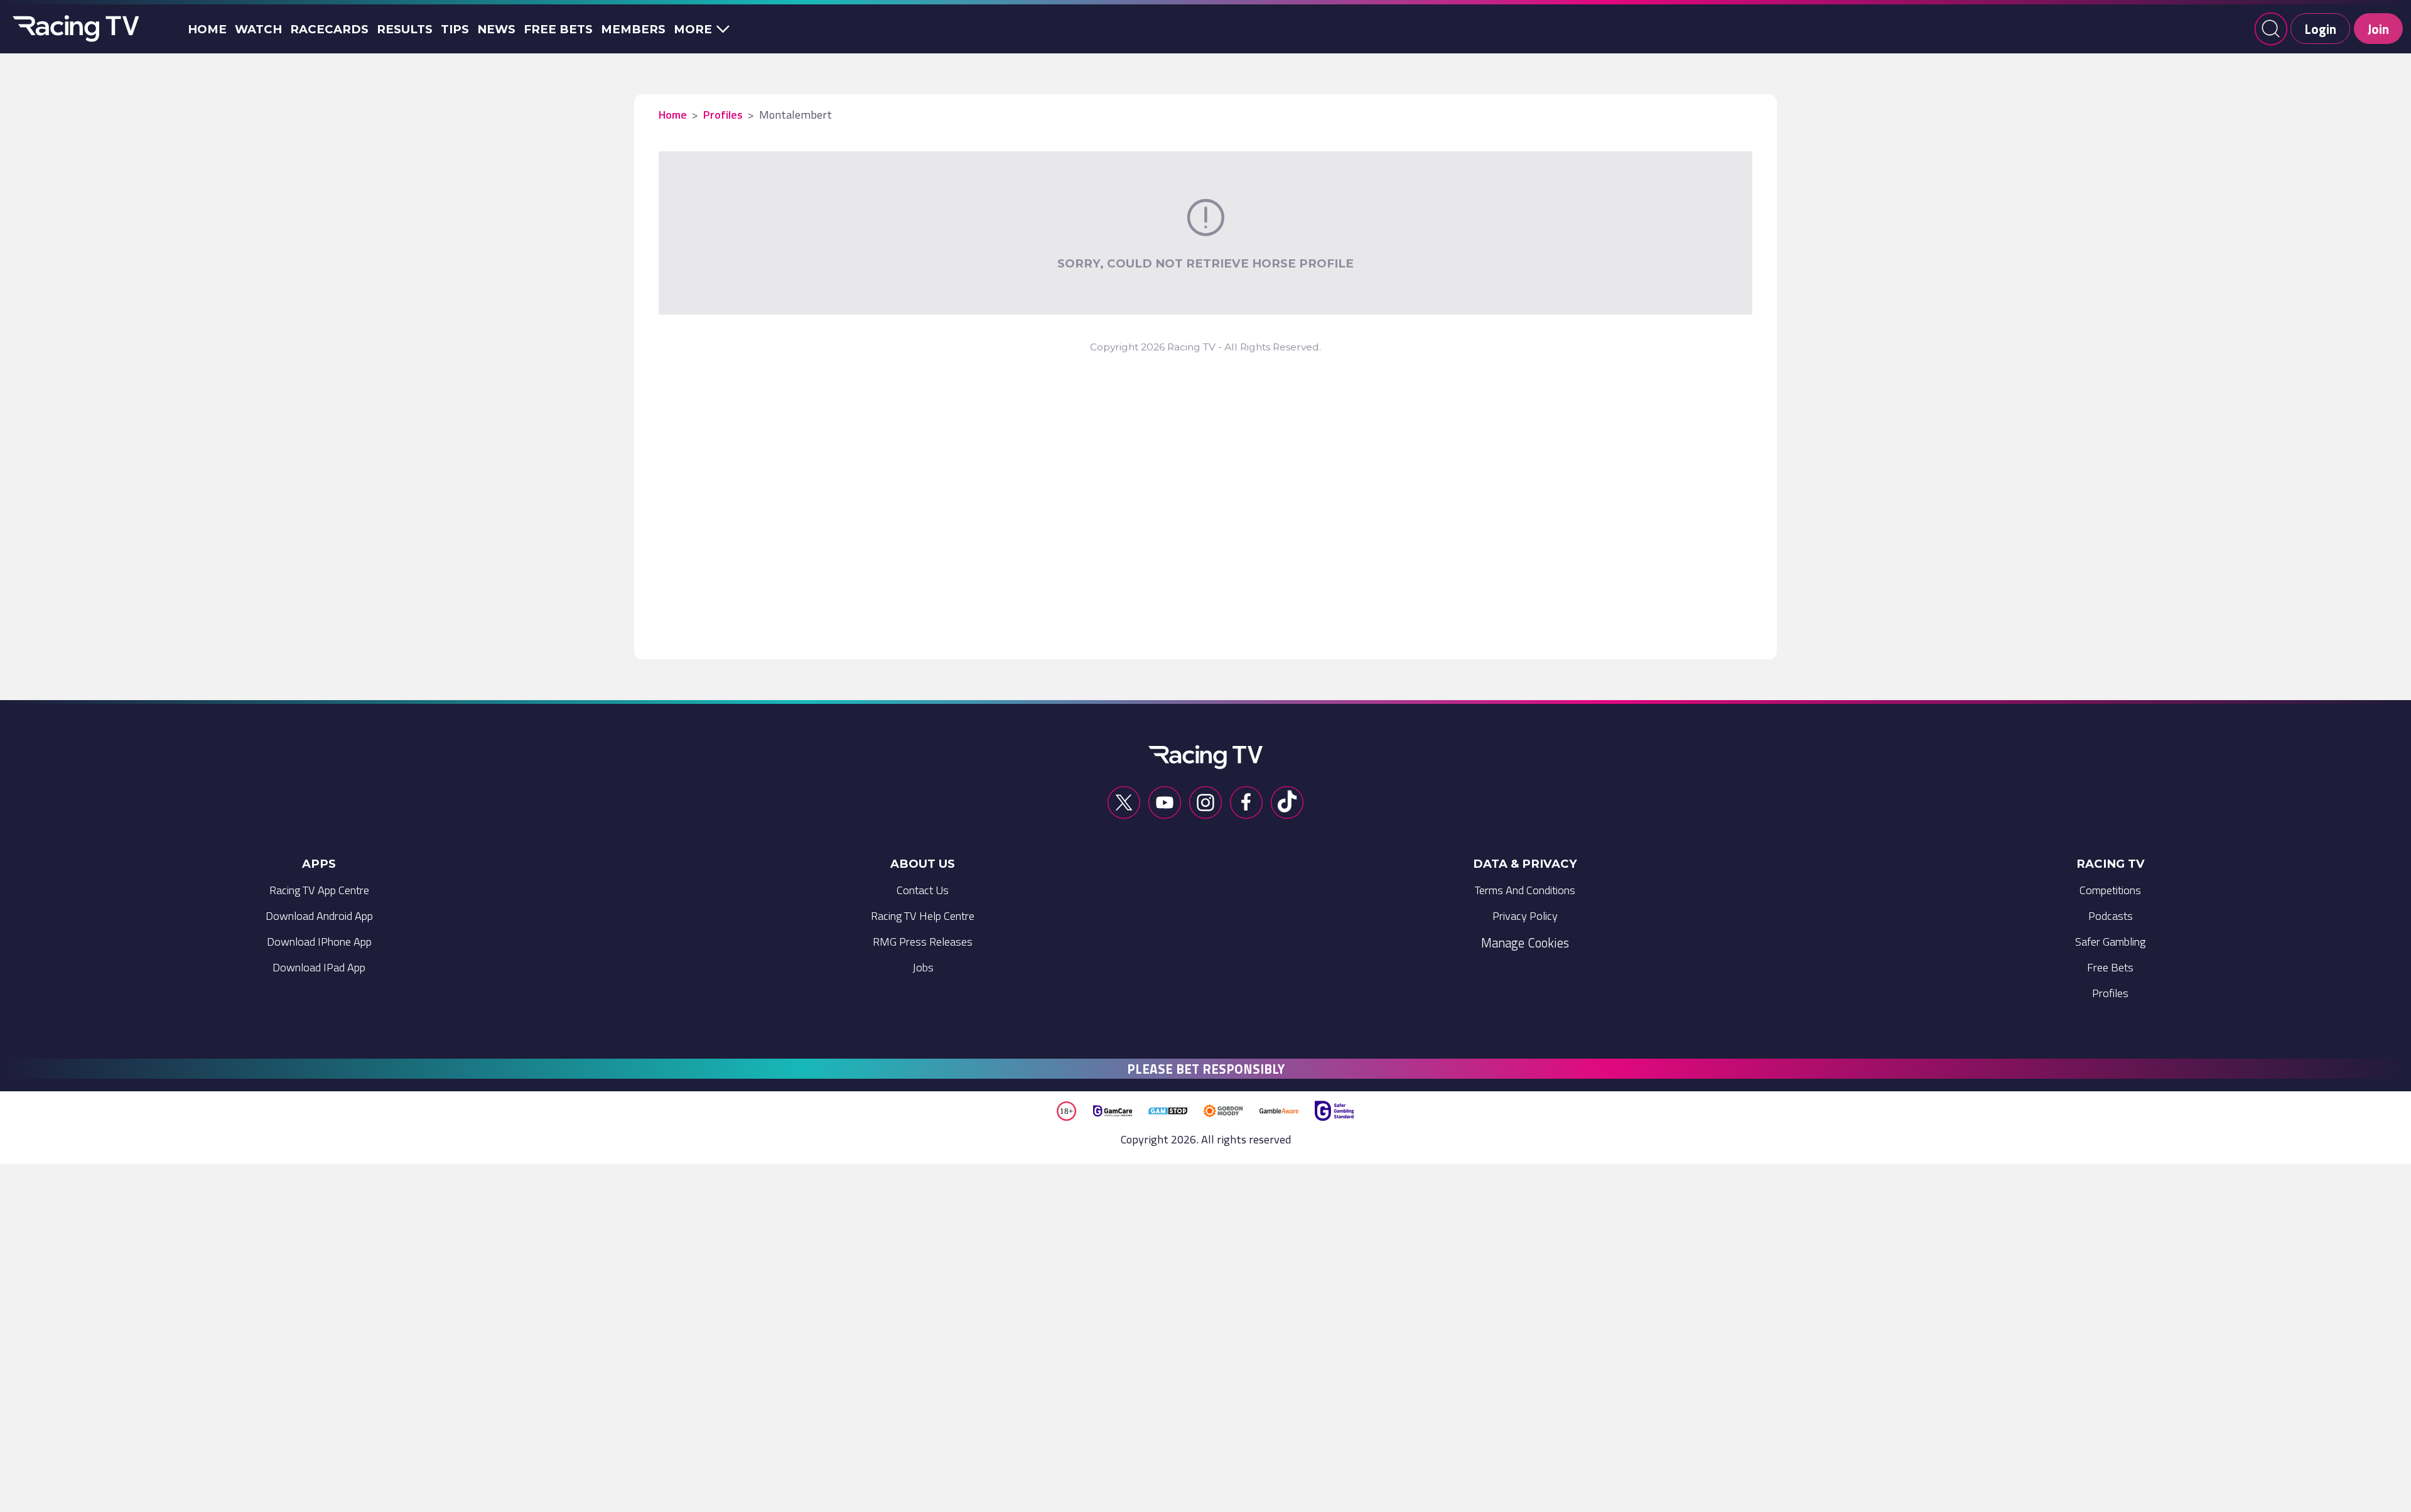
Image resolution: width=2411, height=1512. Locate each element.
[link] (319, 894)
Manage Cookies (1525, 942)
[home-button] (73, 29)
